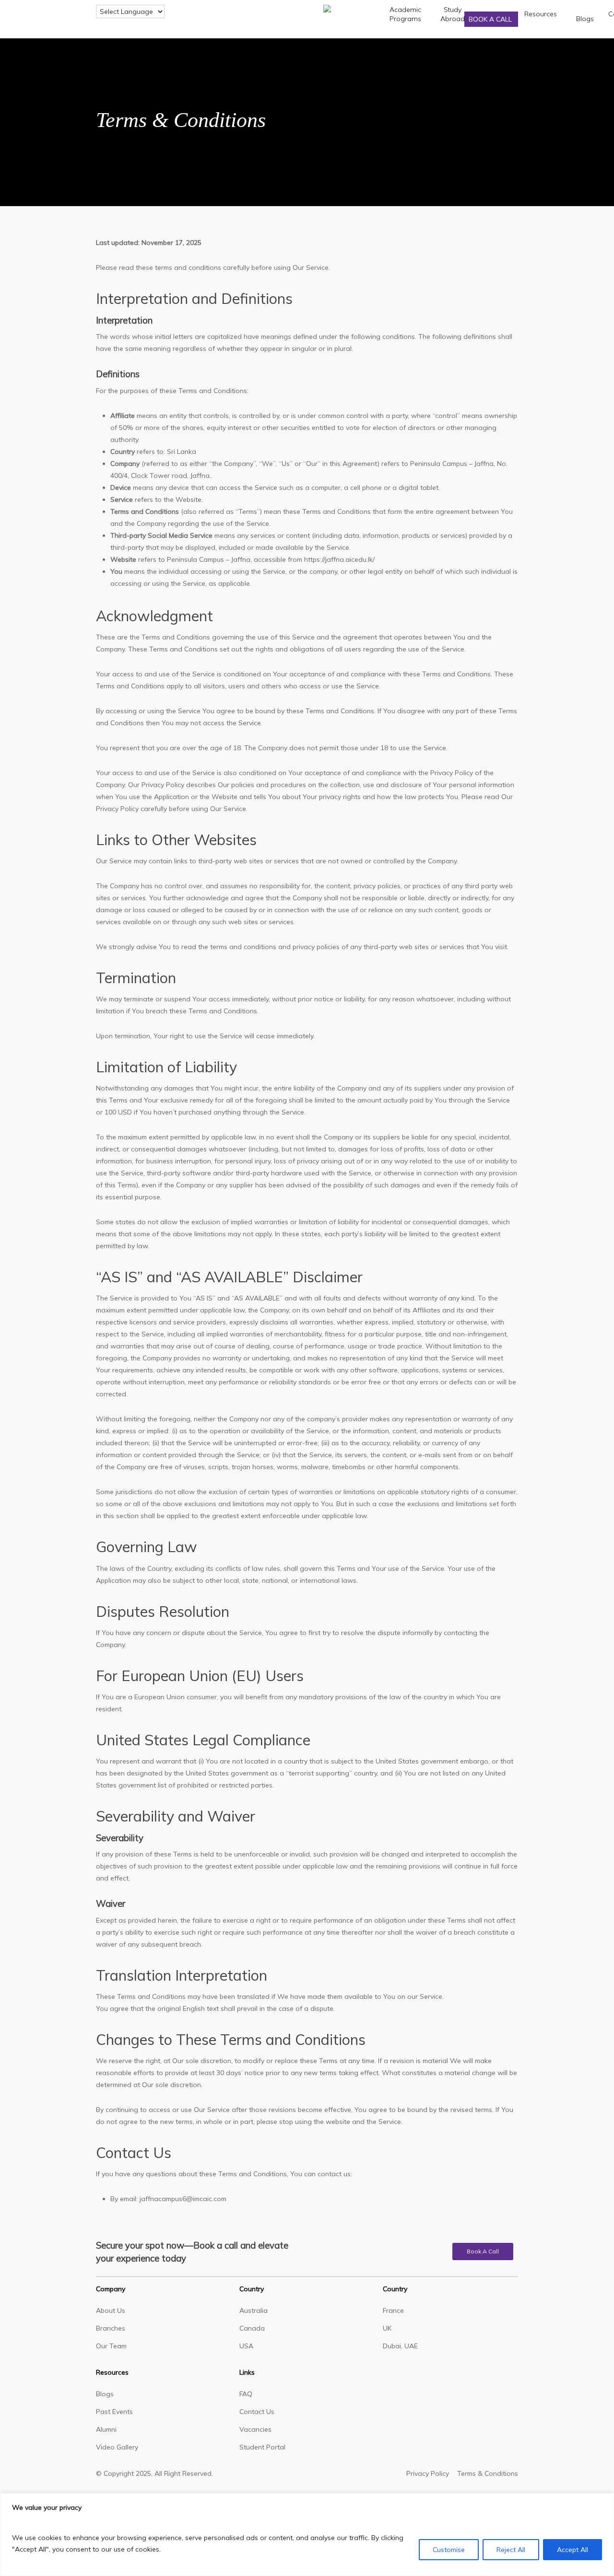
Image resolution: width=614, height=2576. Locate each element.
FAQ (246, 2394)
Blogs (105, 2394)
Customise (449, 2550)
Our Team (111, 2346)
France (393, 2310)
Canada (252, 2328)
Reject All (511, 2550)
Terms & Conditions (488, 2473)
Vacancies (255, 2429)
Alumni (106, 2429)
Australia (254, 2310)
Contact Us (257, 2412)
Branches (111, 2328)
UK (387, 2328)
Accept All (573, 2550)
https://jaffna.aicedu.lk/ (339, 559)
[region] (307, 2535)
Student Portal (262, 2447)
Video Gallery (117, 2447)
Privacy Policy (428, 2473)
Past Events (114, 2412)
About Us (111, 2310)
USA (246, 2346)
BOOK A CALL (491, 19)
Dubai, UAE (400, 2346)
